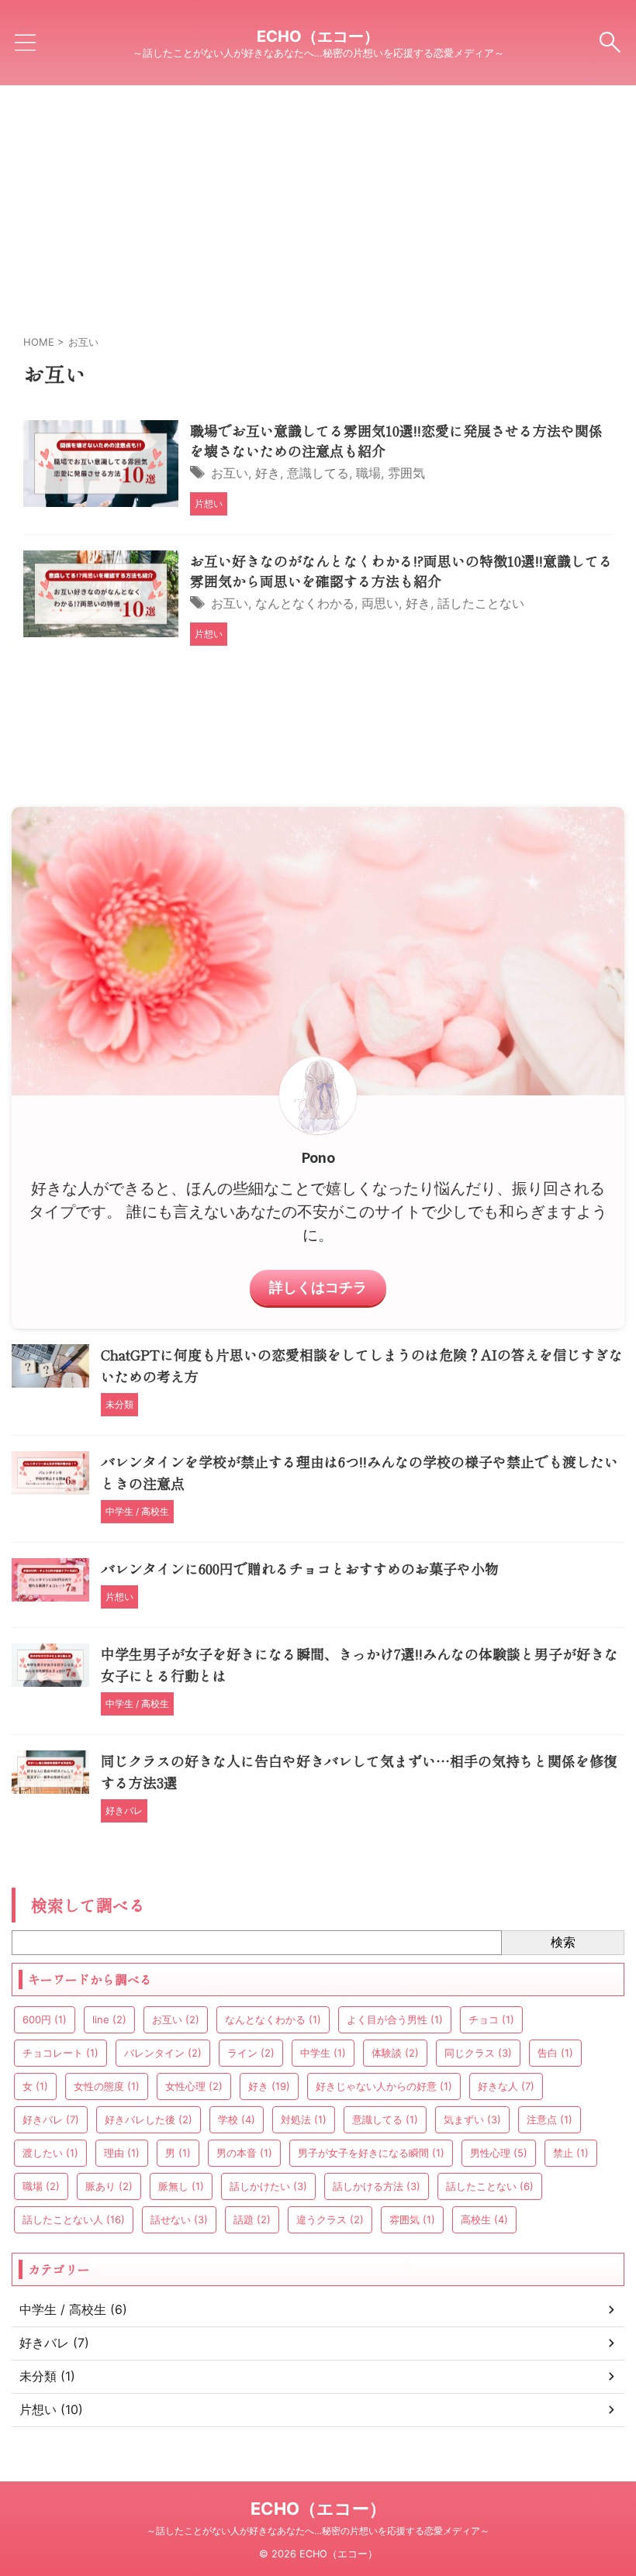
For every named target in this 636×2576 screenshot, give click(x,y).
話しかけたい (268, 2186)
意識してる (318, 473)
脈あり (109, 2186)
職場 (368, 473)
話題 (252, 2219)
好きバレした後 (149, 2119)
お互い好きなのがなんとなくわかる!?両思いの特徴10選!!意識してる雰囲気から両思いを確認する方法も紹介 (401, 571)
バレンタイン (163, 2053)
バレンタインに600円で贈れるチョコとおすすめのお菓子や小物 (300, 1568)
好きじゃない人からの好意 (384, 2086)
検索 (563, 1942)
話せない (179, 2219)
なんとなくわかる (305, 603)
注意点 (550, 2119)
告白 (555, 2053)
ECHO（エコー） (318, 36)
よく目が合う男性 (395, 2019)
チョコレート (60, 2053)
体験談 (395, 2053)
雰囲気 (406, 473)
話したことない (481, 603)
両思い (380, 603)
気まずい (472, 2119)
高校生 (484, 2219)
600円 (45, 2019)
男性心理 (499, 2153)
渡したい (50, 2153)
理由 (122, 2153)
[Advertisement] (318, 202)
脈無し (181, 2186)
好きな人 (506, 2086)
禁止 (571, 2153)
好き (268, 473)
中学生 (323, 2053)
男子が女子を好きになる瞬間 (371, 2153)
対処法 (304, 2119)
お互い (230, 473)
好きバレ (51, 2119)
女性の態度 (107, 2086)
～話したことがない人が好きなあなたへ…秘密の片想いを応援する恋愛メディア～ (318, 2531)
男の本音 (244, 2153)
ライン (251, 2053)
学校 (237, 2119)
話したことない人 (74, 2219)
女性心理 (194, 2086)
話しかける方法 (377, 2186)
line (109, 2019)
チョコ (491, 2019)
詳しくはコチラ (318, 1287)
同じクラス (478, 2053)
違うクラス (330, 2219)
